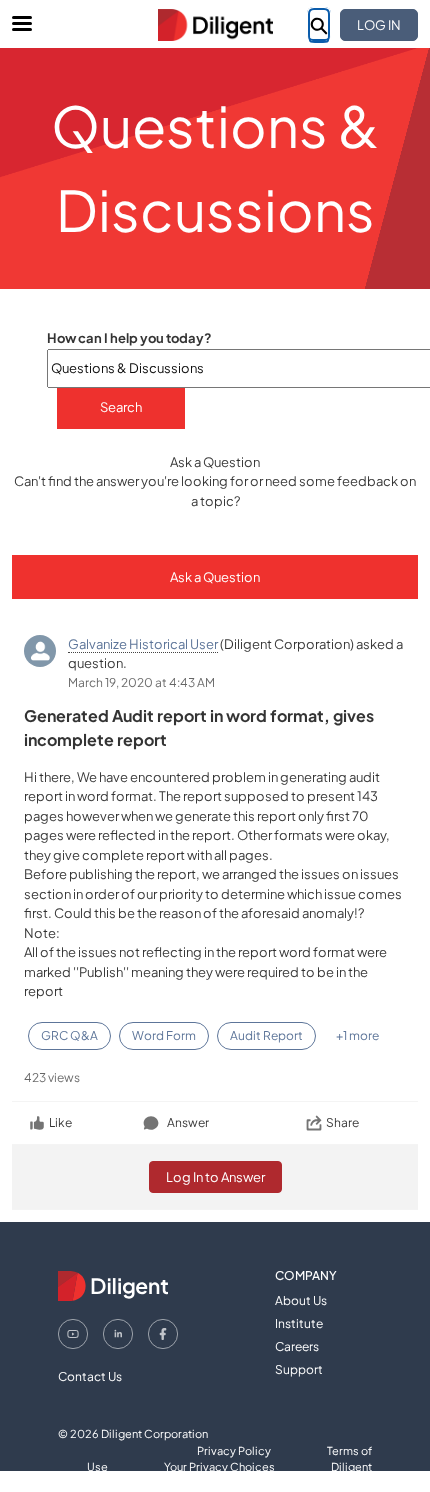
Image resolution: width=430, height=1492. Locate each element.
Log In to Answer (215, 1177)
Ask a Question (215, 577)
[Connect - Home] (215, 25)
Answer (188, 1122)
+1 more (357, 1035)
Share (342, 1122)
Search (121, 407)
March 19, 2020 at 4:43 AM (141, 682)
